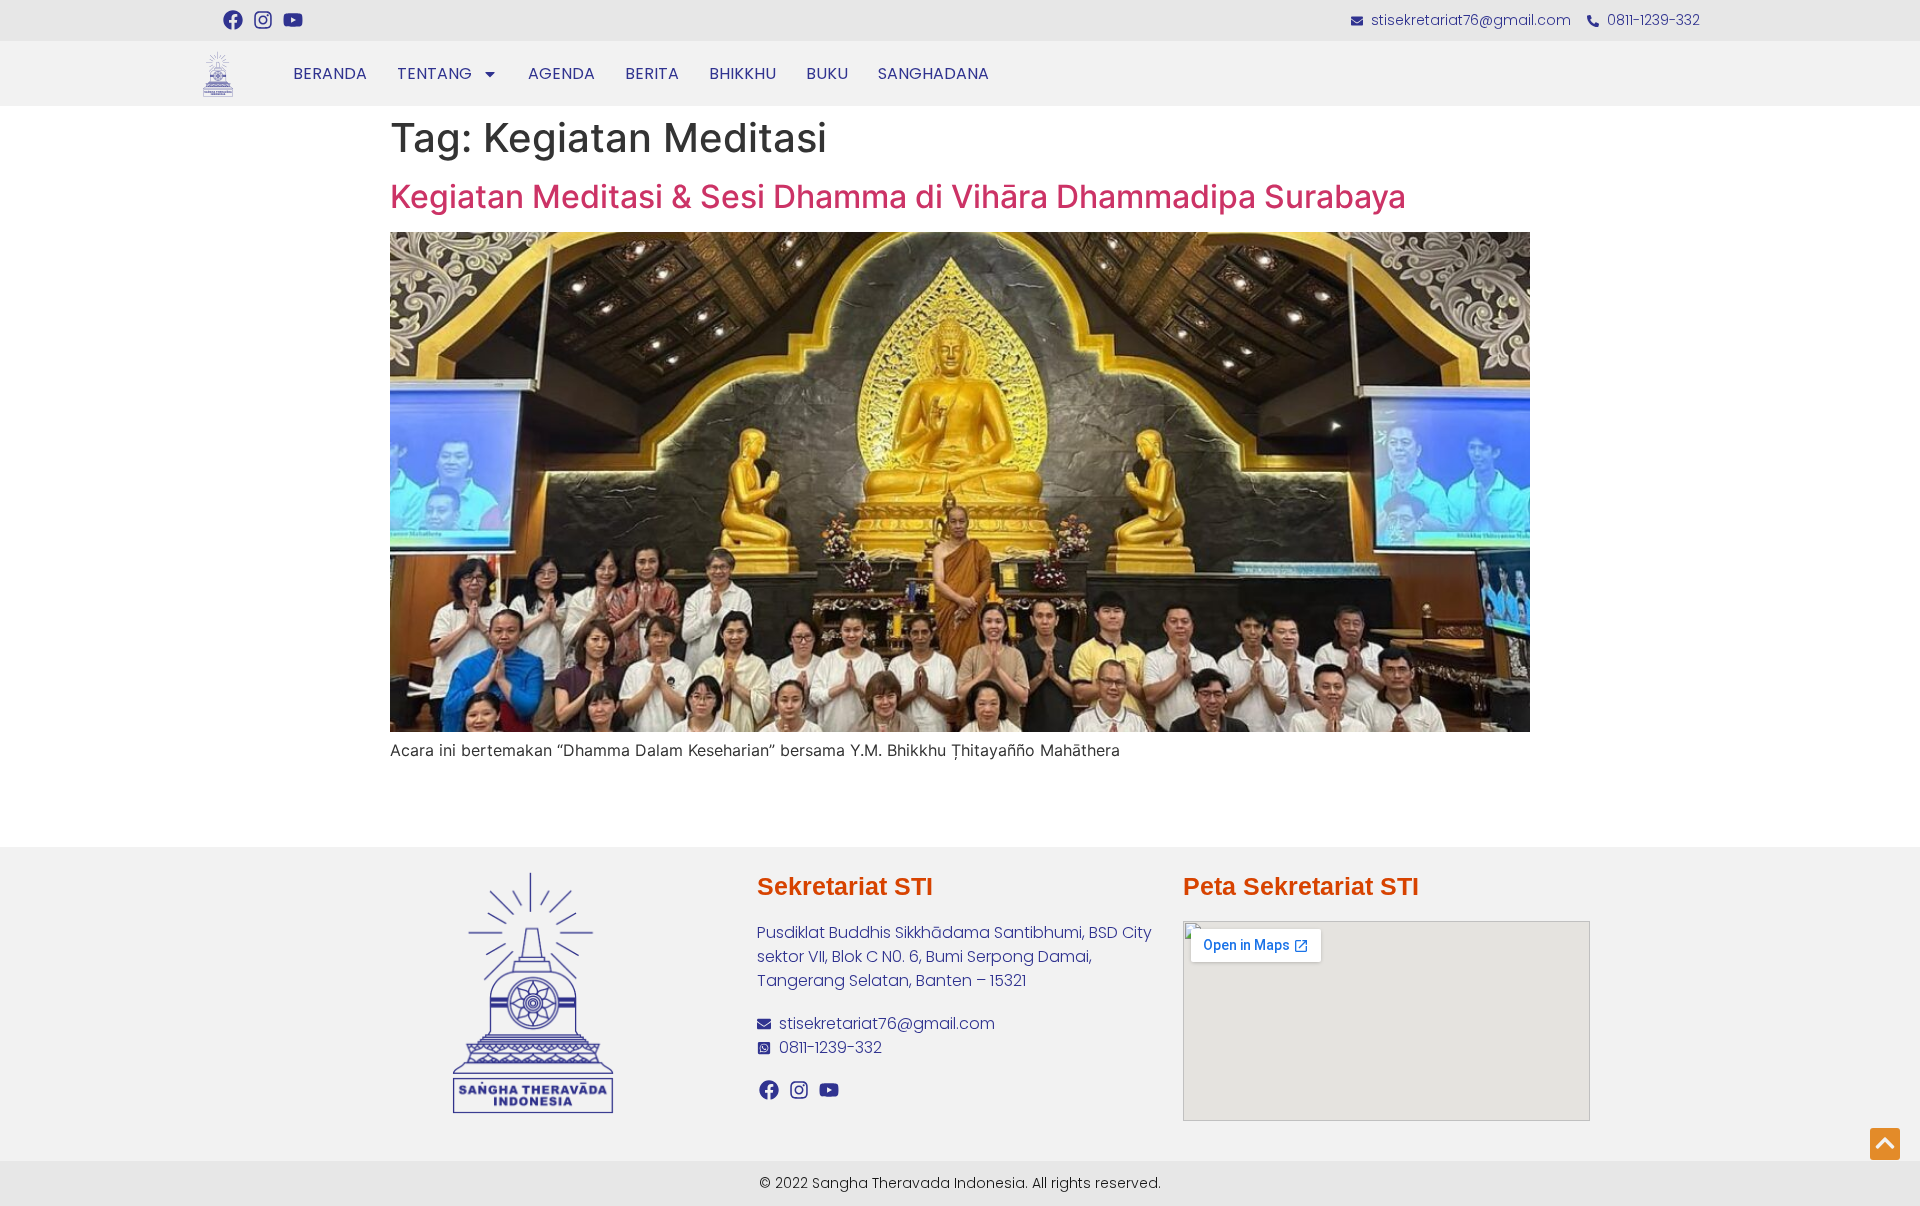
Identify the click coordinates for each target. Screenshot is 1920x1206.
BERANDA (330, 73)
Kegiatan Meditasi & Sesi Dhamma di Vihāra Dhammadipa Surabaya (898, 196)
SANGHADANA (933, 73)
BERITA (652, 73)
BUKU (827, 73)
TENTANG (434, 73)
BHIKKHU (742, 73)
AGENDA (561, 73)
